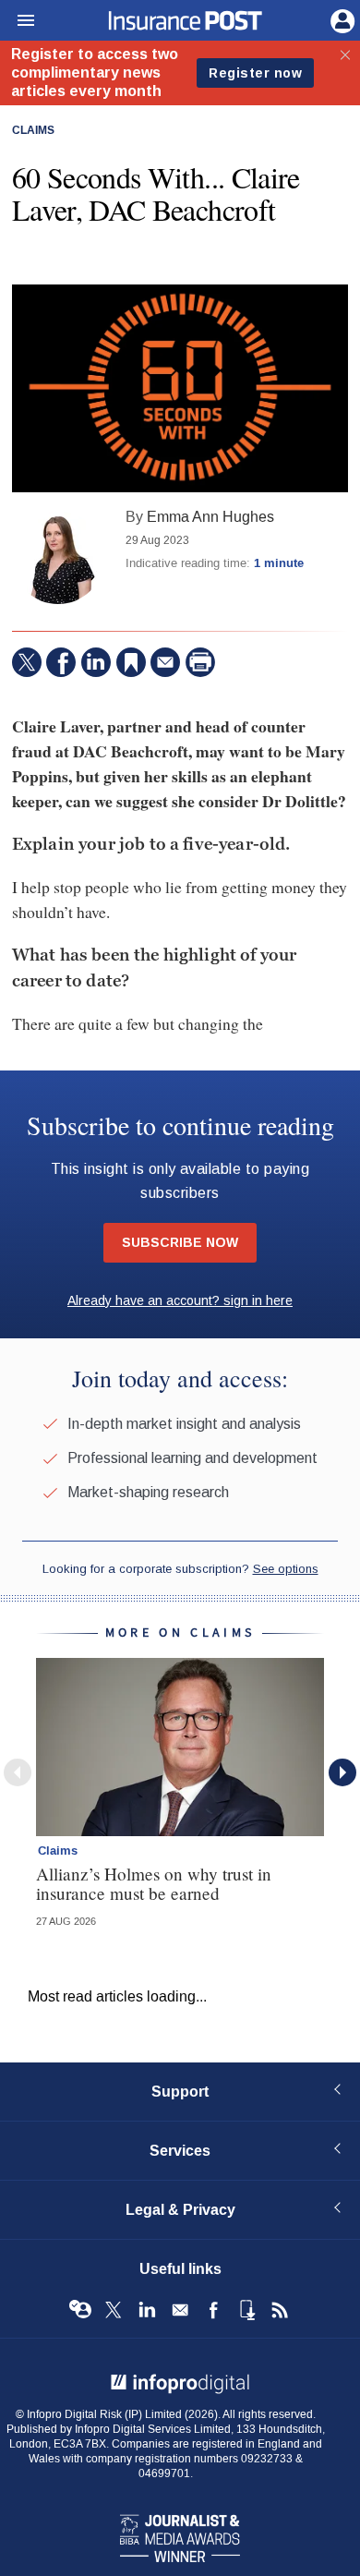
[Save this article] (131, 662)
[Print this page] (200, 662)
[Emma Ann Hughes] (58, 558)
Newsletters (180, 2310)
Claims (33, 131)
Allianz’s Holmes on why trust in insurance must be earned (154, 1883)
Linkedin (147, 2310)
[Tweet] (27, 662)
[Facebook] (61, 662)
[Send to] (165, 662)
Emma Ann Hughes (210, 517)
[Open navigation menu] (18, 21)
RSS (280, 2310)
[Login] (341, 19)
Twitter (114, 2310)
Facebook (213, 2310)
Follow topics (80, 2310)
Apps (246, 2310)
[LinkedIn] (96, 662)
